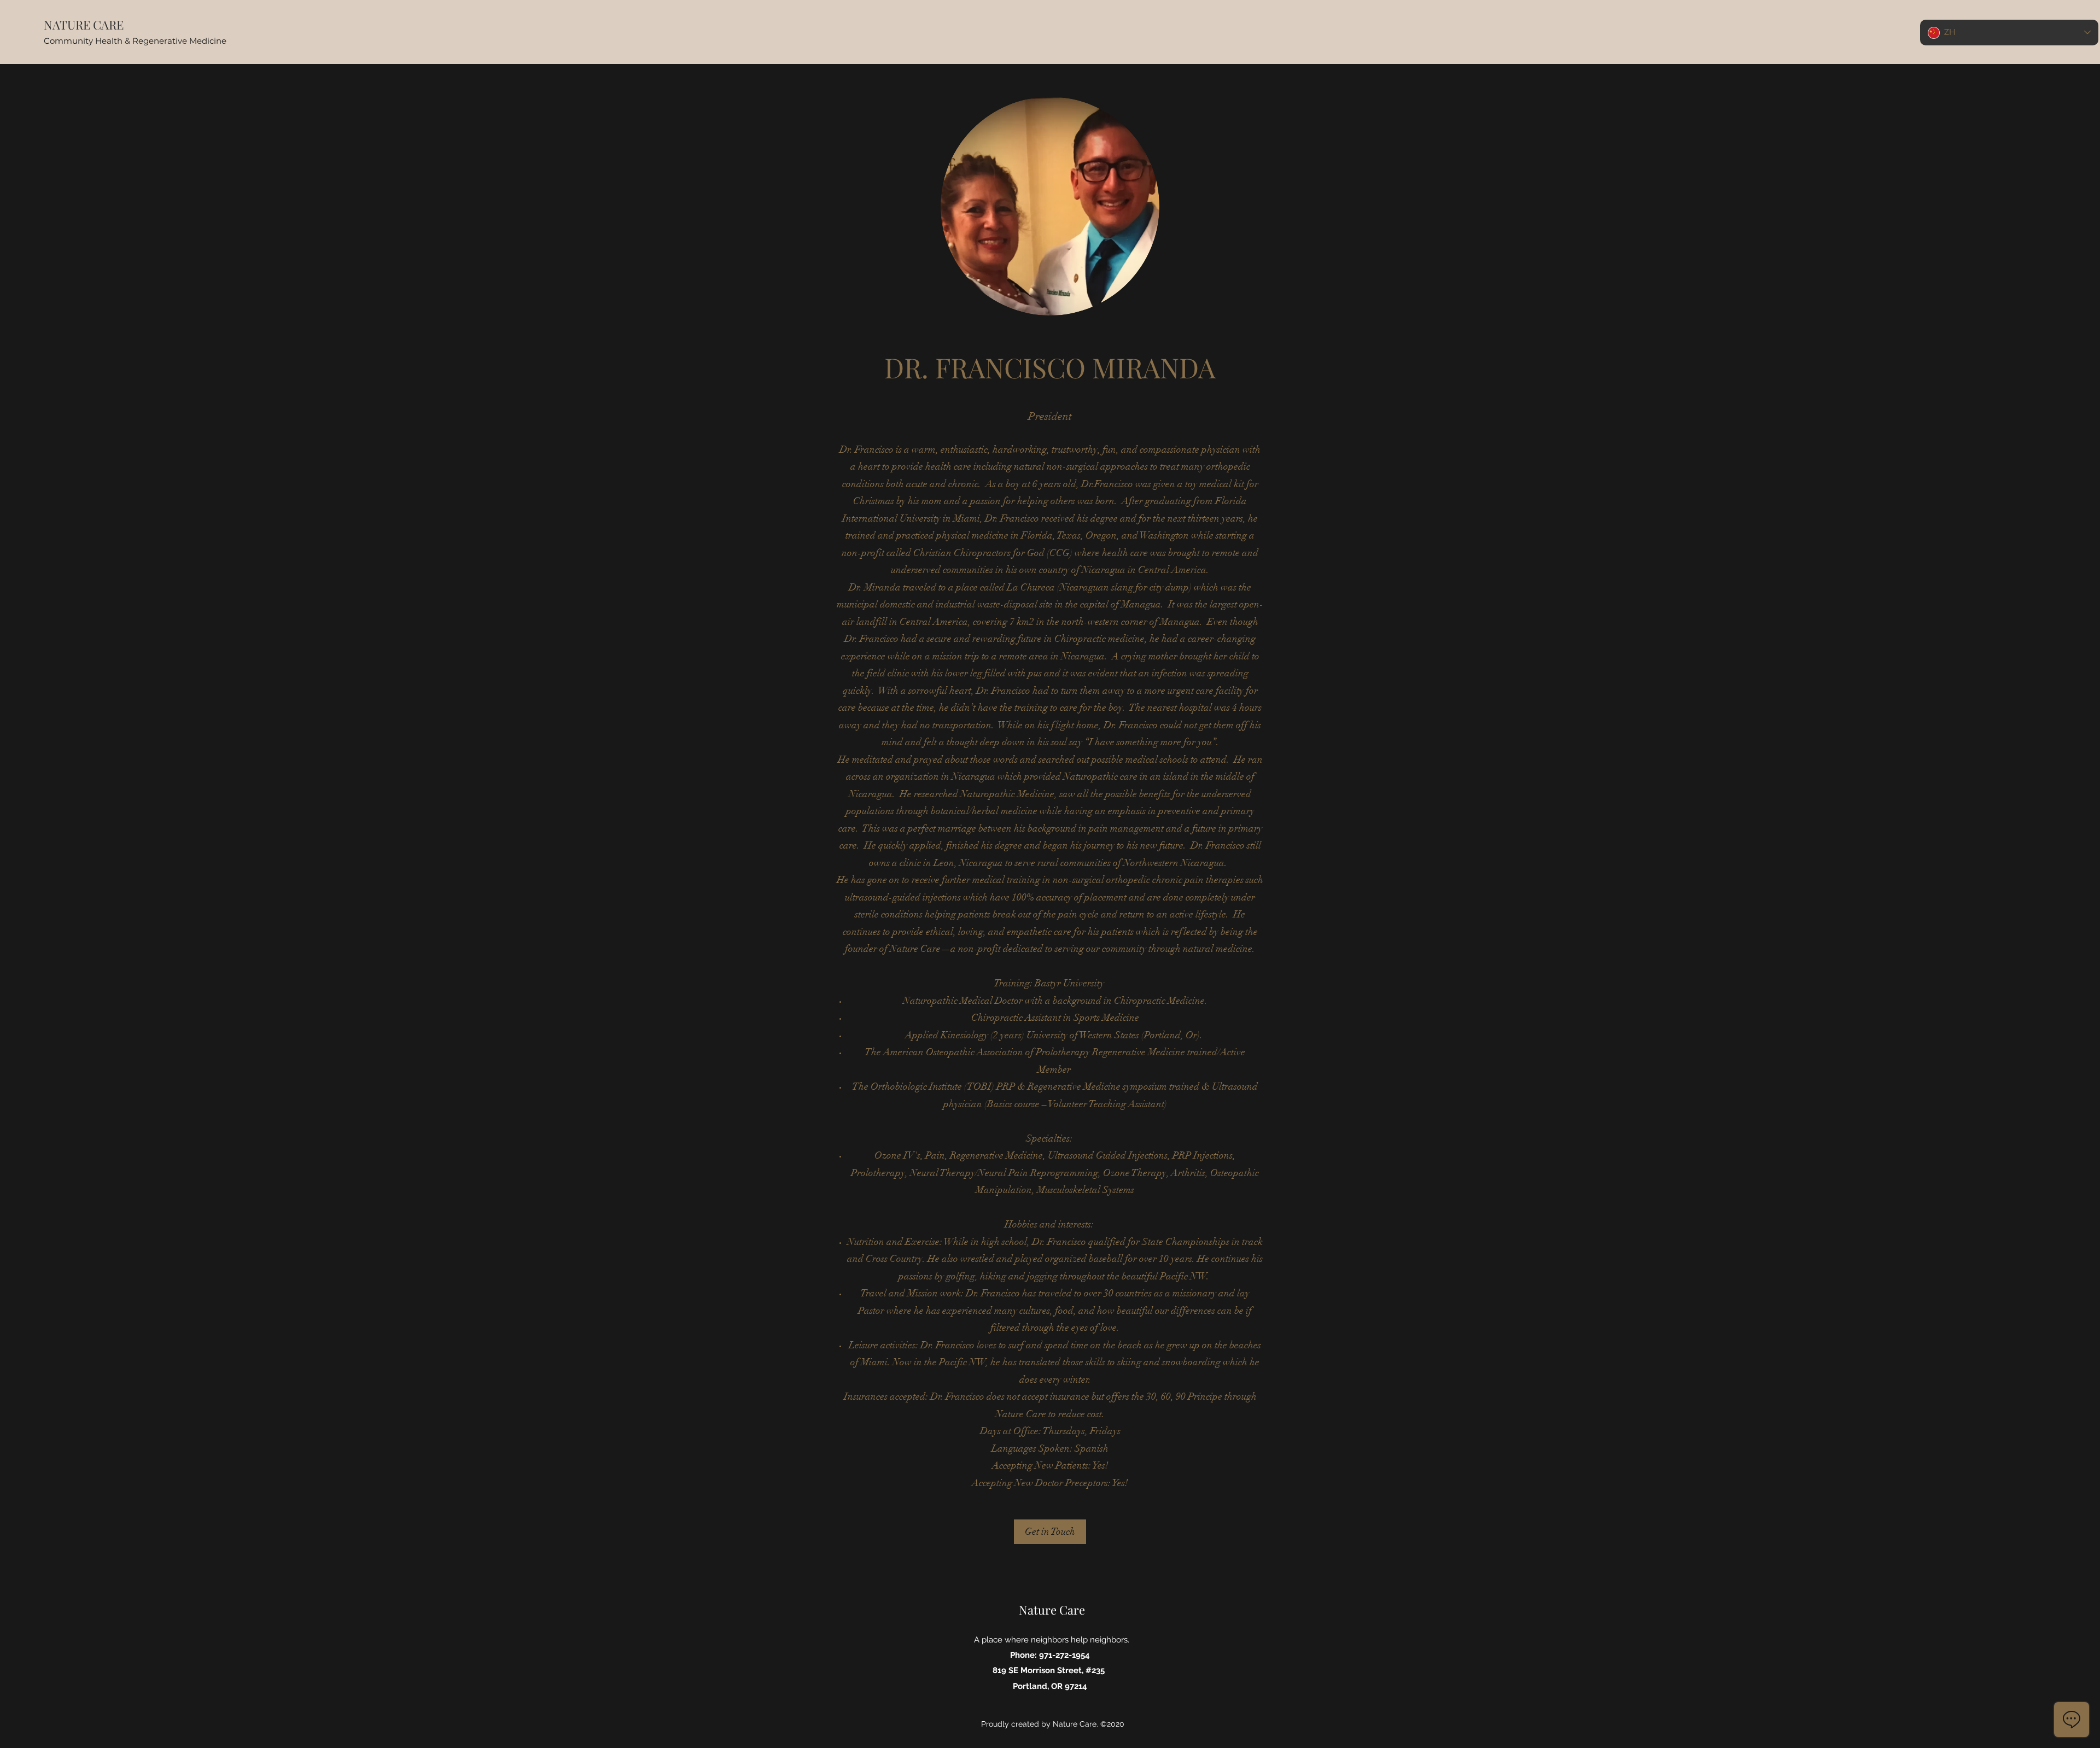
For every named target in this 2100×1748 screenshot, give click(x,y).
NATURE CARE (84, 25)
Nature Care (1052, 1610)
